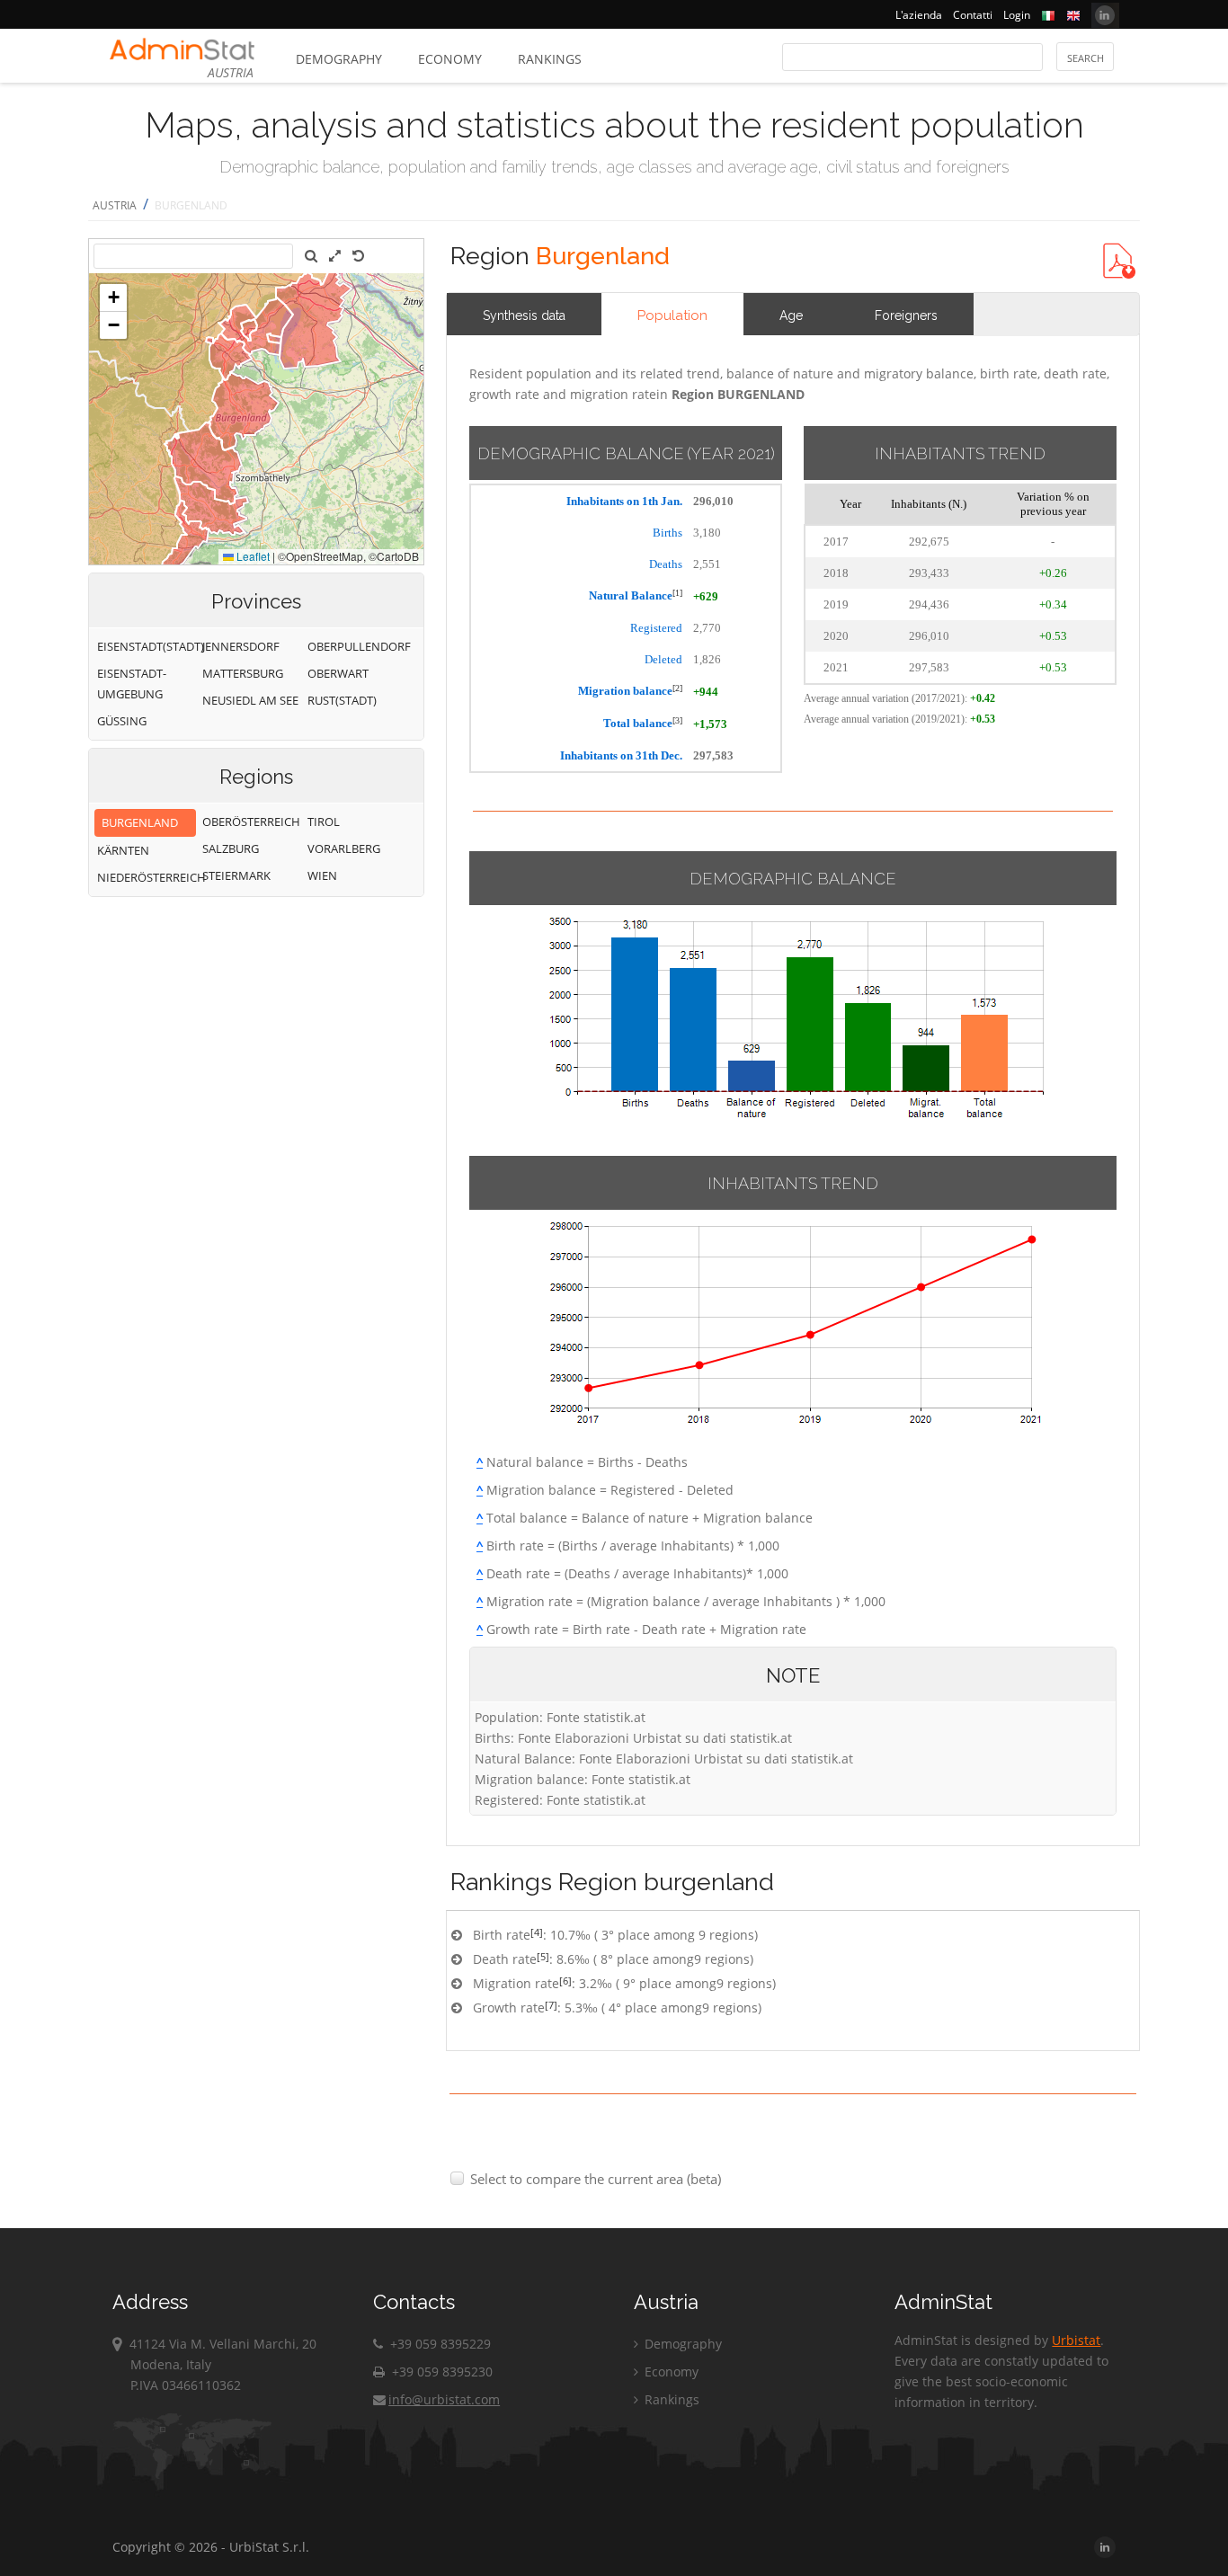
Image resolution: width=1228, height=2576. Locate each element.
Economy (450, 59)
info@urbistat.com (444, 2399)
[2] (677, 688)
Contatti (973, 15)
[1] (677, 593)
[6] (565, 1981)
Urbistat (1076, 2340)
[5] (543, 1956)
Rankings (550, 59)
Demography (339, 59)
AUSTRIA (115, 205)
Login (1017, 15)
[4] (537, 1932)
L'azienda (919, 15)
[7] (551, 2005)
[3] (677, 720)
